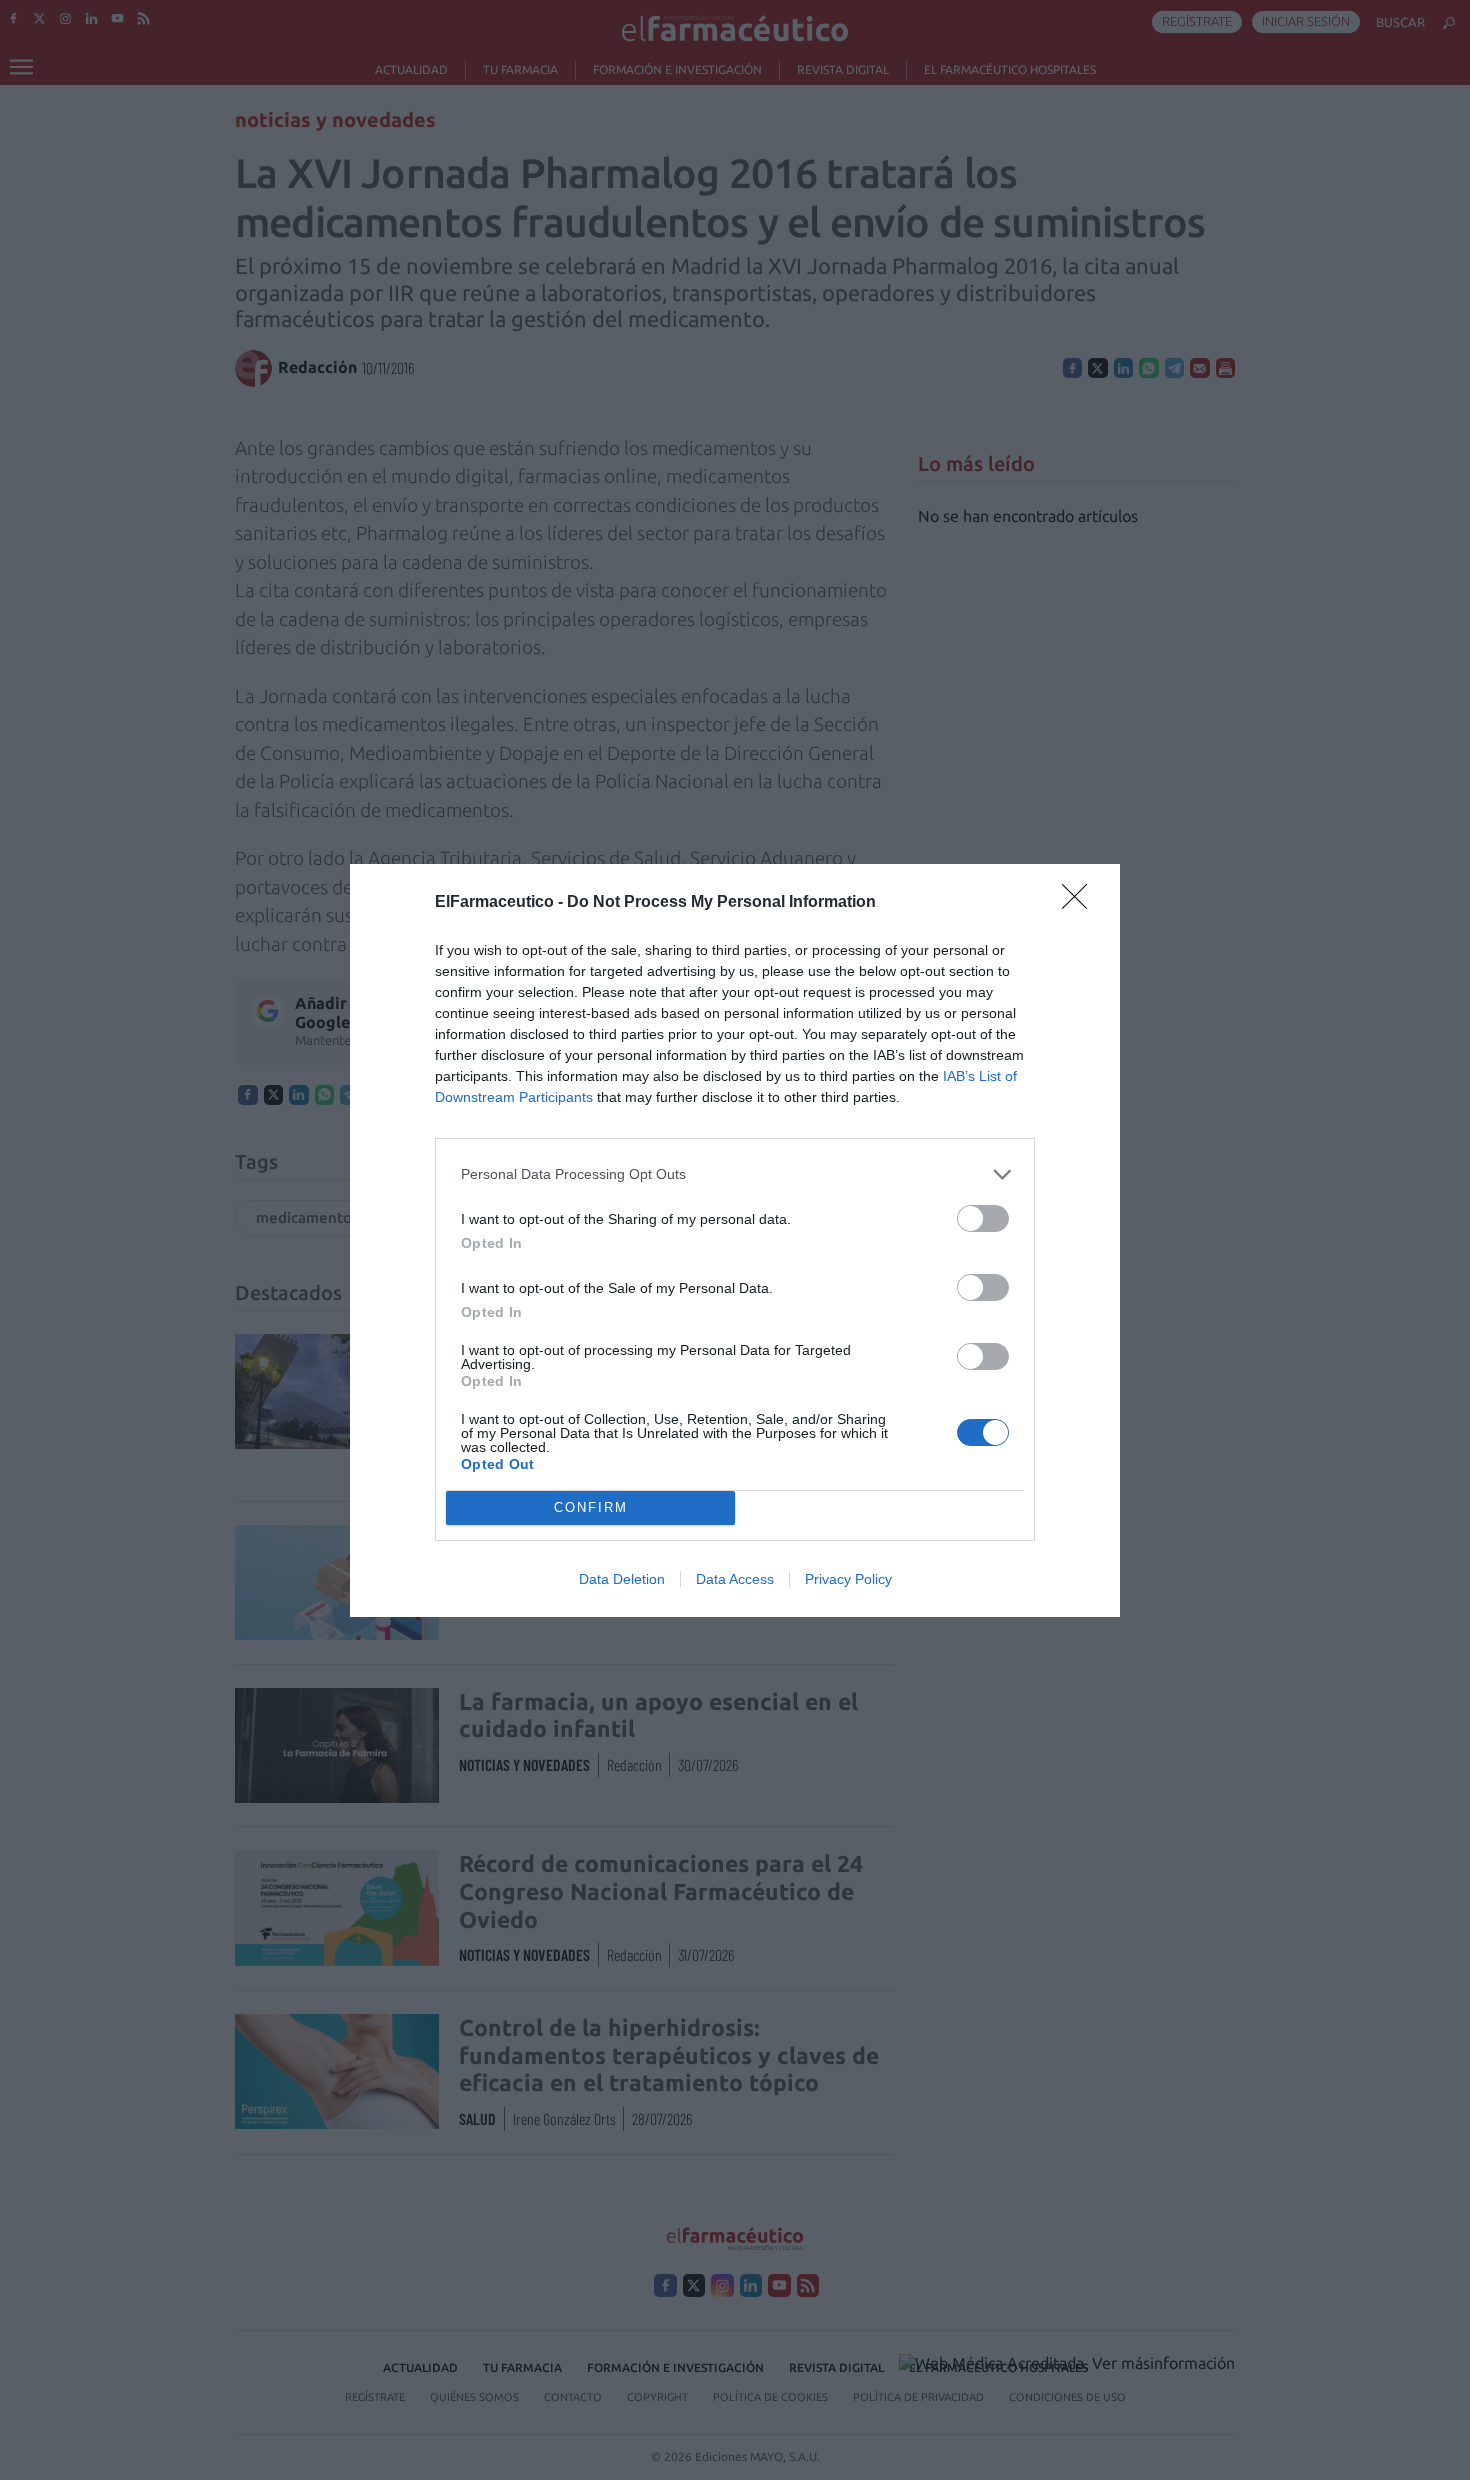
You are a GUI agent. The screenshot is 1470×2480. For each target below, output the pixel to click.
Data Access (735, 1579)
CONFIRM (591, 1507)
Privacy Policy (848, 1579)
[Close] (1081, 903)
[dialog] (735, 1240)
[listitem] (735, 1174)
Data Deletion (622, 1579)
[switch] (983, 1218)
